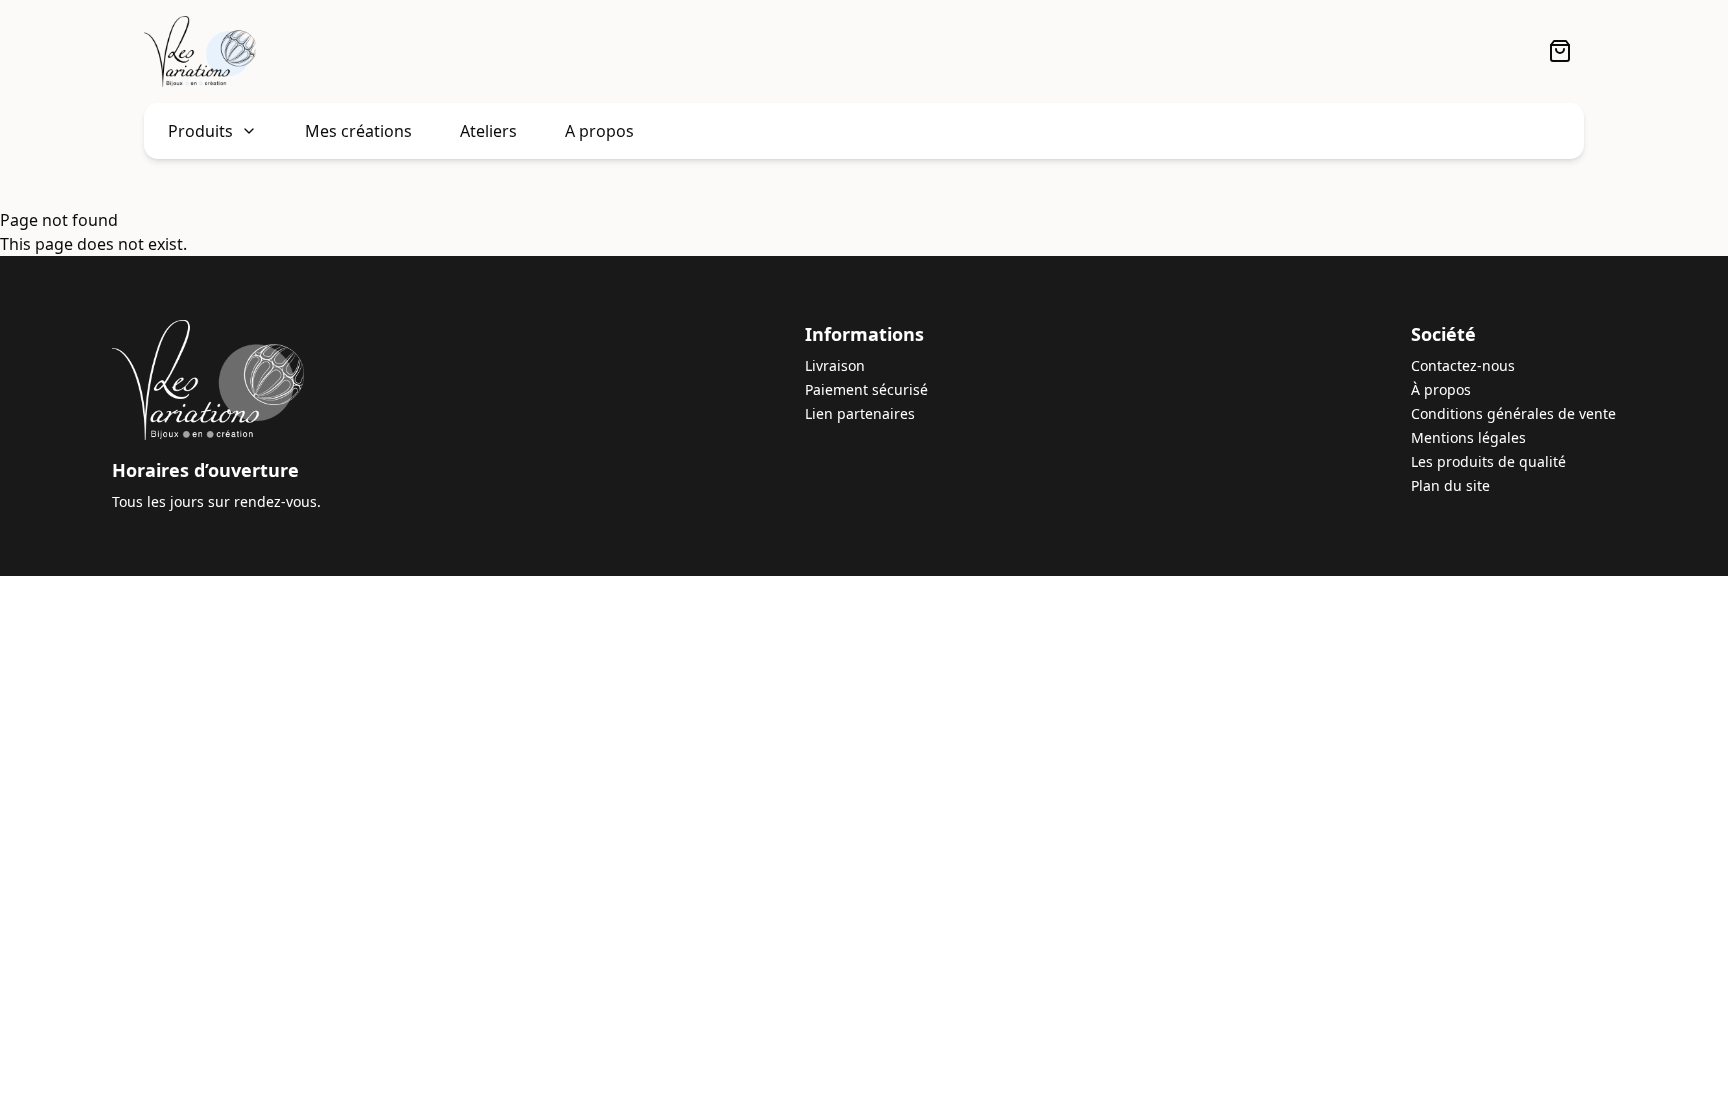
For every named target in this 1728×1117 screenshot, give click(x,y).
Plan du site (1450, 485)
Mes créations (358, 131)
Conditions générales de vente (1513, 413)
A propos (599, 131)
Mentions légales (1468, 437)
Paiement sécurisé (866, 389)
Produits (200, 131)
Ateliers (488, 131)
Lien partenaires (860, 413)
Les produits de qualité (1488, 461)
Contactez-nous (1463, 365)
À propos (1441, 389)
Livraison (835, 365)
